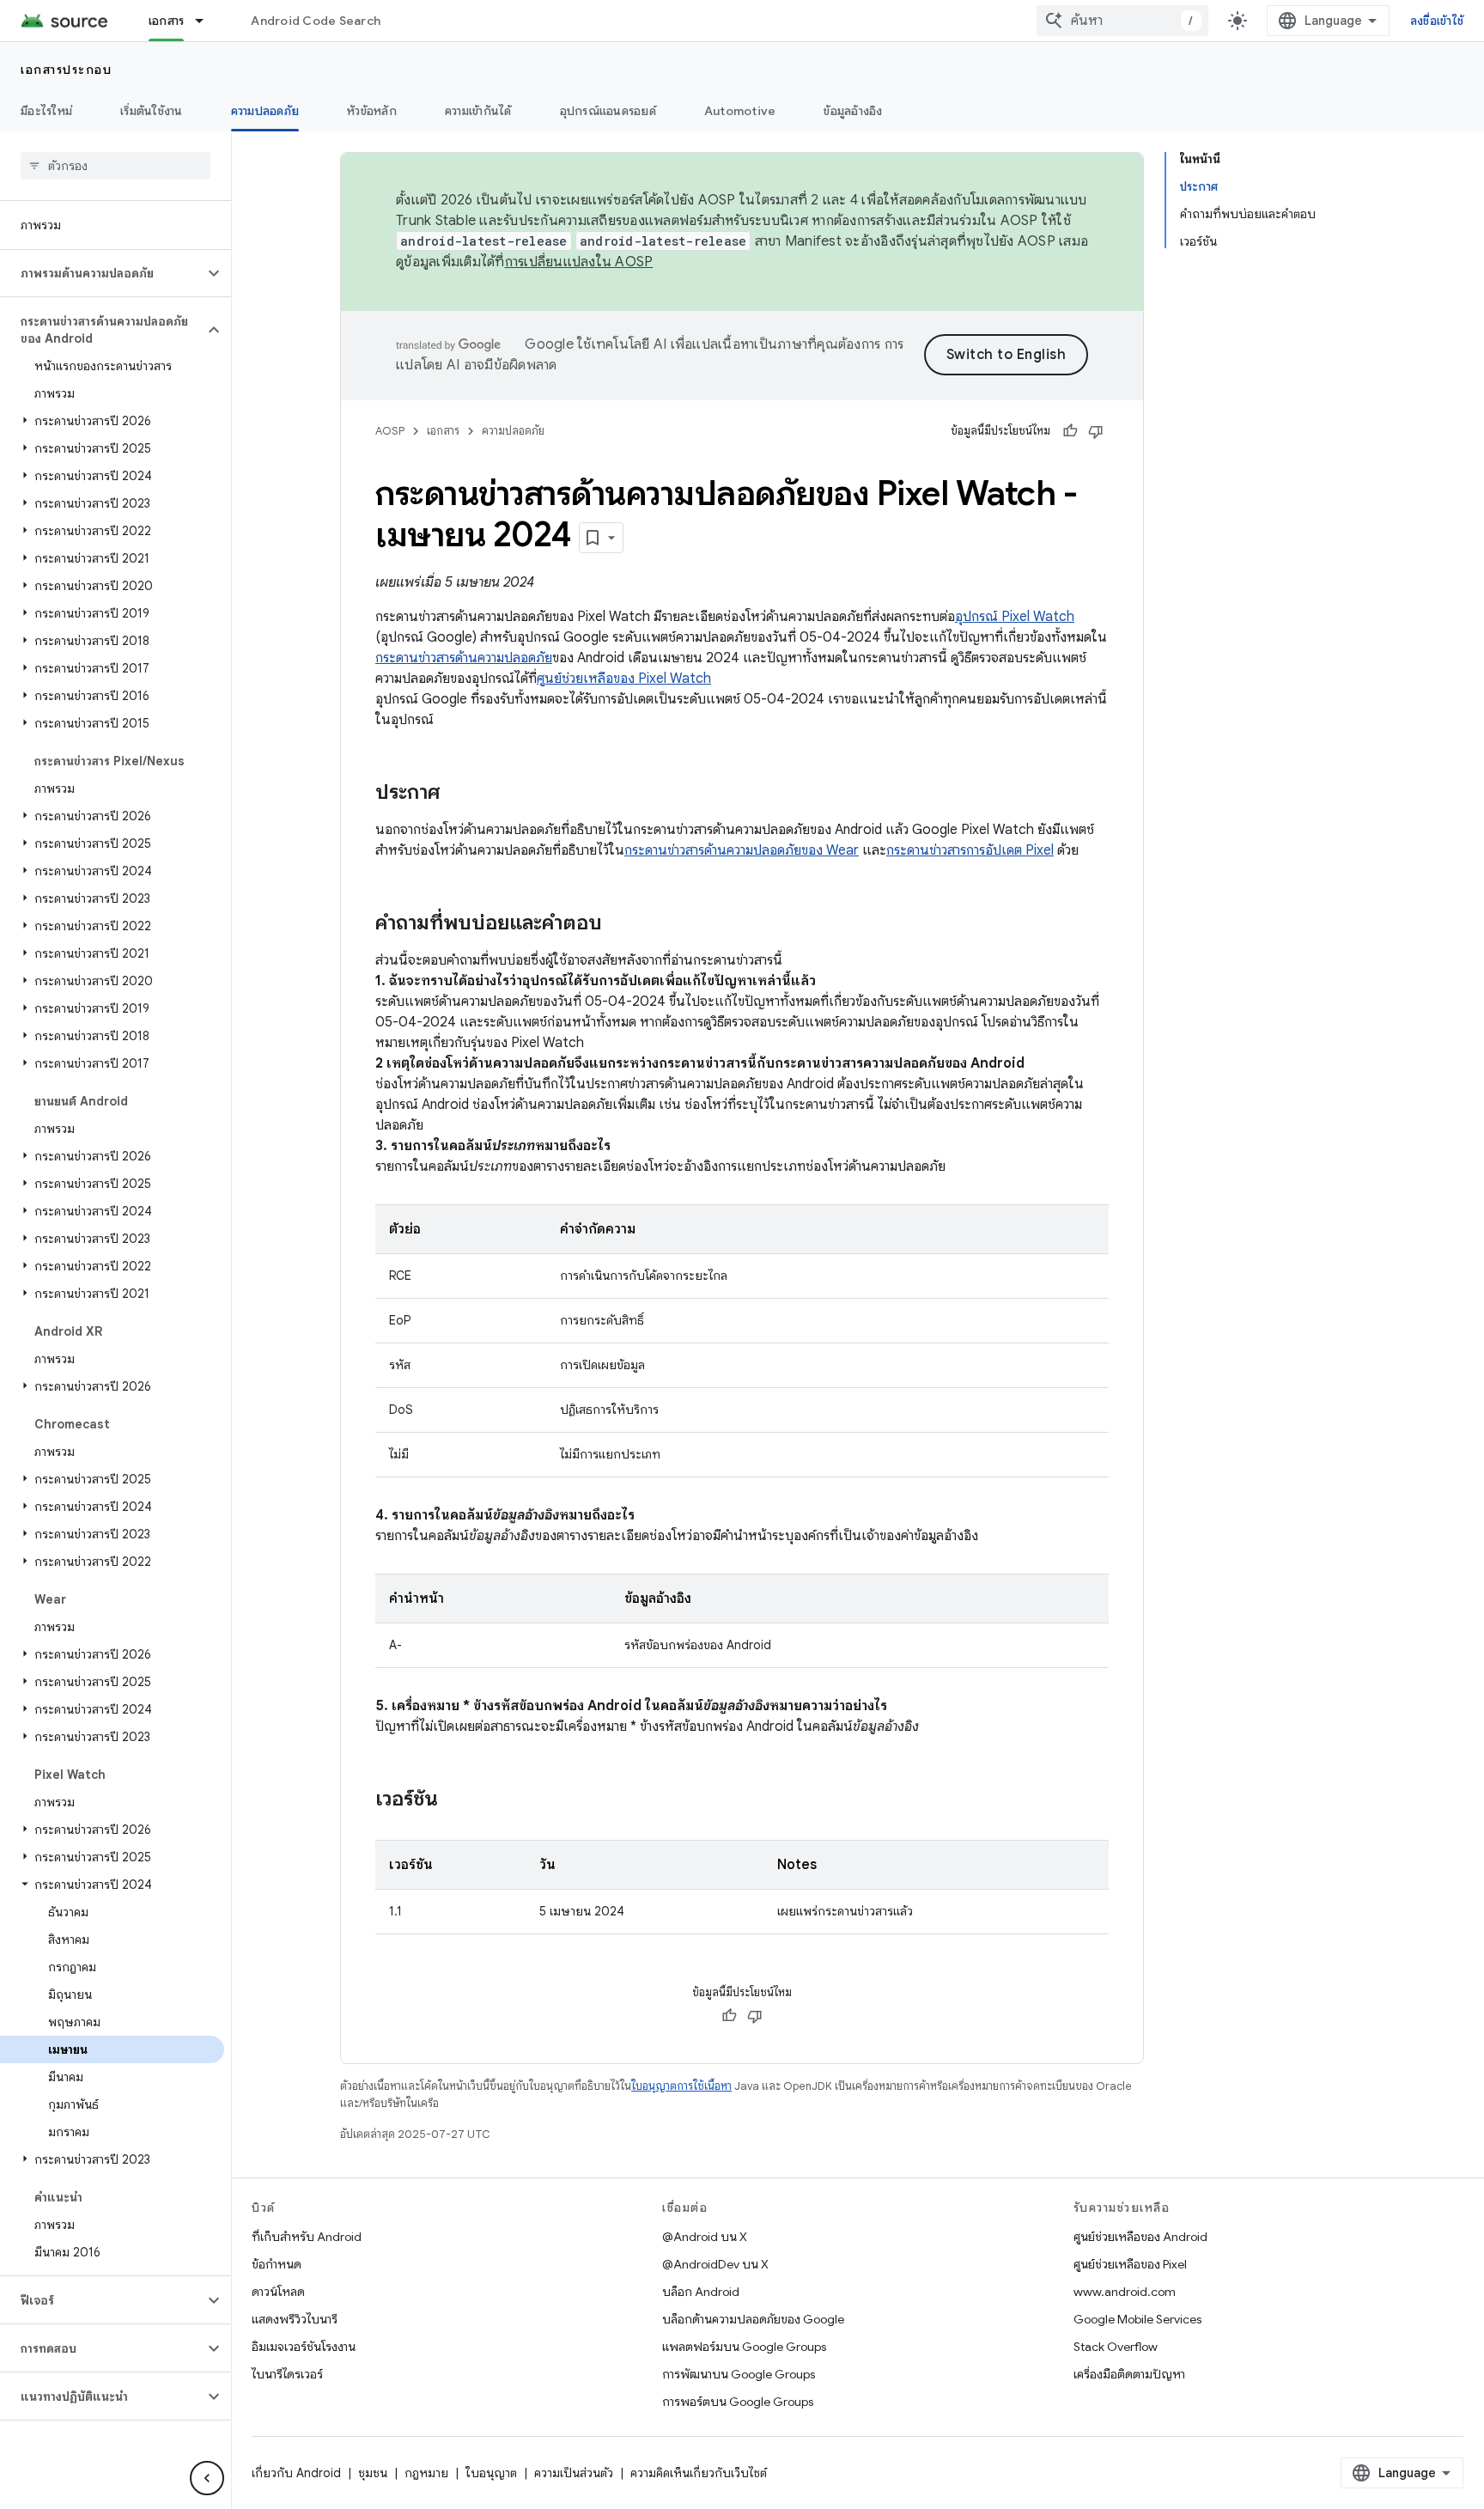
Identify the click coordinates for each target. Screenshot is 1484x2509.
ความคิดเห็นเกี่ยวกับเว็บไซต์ (699, 2473)
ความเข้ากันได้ (478, 111)
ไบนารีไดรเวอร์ (287, 2374)
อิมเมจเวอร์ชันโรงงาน (304, 2347)
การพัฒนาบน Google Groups (739, 2374)
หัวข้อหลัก (372, 111)
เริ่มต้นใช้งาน (152, 111)
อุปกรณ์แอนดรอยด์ (608, 111)
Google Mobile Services (1137, 2319)
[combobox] (1122, 21)
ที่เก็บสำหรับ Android (307, 2237)
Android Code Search (316, 21)
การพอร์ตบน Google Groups (738, 2402)
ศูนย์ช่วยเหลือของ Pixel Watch (624, 679)
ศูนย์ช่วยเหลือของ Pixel (1130, 2264)
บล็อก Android (701, 2292)
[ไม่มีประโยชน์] (1096, 431)
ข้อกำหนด (277, 2264)
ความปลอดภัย (265, 111)
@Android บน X (705, 2237)
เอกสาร (167, 21)
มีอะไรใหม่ (46, 111)
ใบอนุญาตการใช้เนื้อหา (681, 2086)
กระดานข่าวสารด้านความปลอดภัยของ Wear (742, 850)
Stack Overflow (1116, 2347)
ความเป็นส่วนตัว (574, 2473)
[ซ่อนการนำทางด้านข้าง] (207, 2478)
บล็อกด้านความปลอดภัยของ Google (753, 2319)
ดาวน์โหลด (278, 2292)
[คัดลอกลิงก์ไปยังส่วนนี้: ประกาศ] (457, 794)
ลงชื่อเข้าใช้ (1437, 21)
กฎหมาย (426, 2473)
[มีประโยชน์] (1070, 431)
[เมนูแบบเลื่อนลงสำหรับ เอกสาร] (207, 21)
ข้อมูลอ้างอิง (853, 111)
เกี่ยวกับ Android (296, 2473)
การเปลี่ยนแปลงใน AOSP (579, 262)
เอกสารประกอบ (66, 70)
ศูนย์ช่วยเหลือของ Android (1140, 2237)
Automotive (740, 111)
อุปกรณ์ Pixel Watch (1015, 617)
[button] (102, 273)
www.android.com (1125, 2292)
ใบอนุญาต (491, 2473)
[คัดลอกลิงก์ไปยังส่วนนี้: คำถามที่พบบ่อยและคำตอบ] (619, 924)
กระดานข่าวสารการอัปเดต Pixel (970, 850)
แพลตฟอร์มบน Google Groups (744, 2347)
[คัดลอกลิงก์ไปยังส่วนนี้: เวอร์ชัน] (455, 1800)
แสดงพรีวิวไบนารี (295, 2319)
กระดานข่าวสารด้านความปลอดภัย (464, 658)
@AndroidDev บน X (715, 2264)
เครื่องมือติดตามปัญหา (1129, 2374)
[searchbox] (116, 166)
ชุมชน (373, 2473)
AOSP (390, 431)
